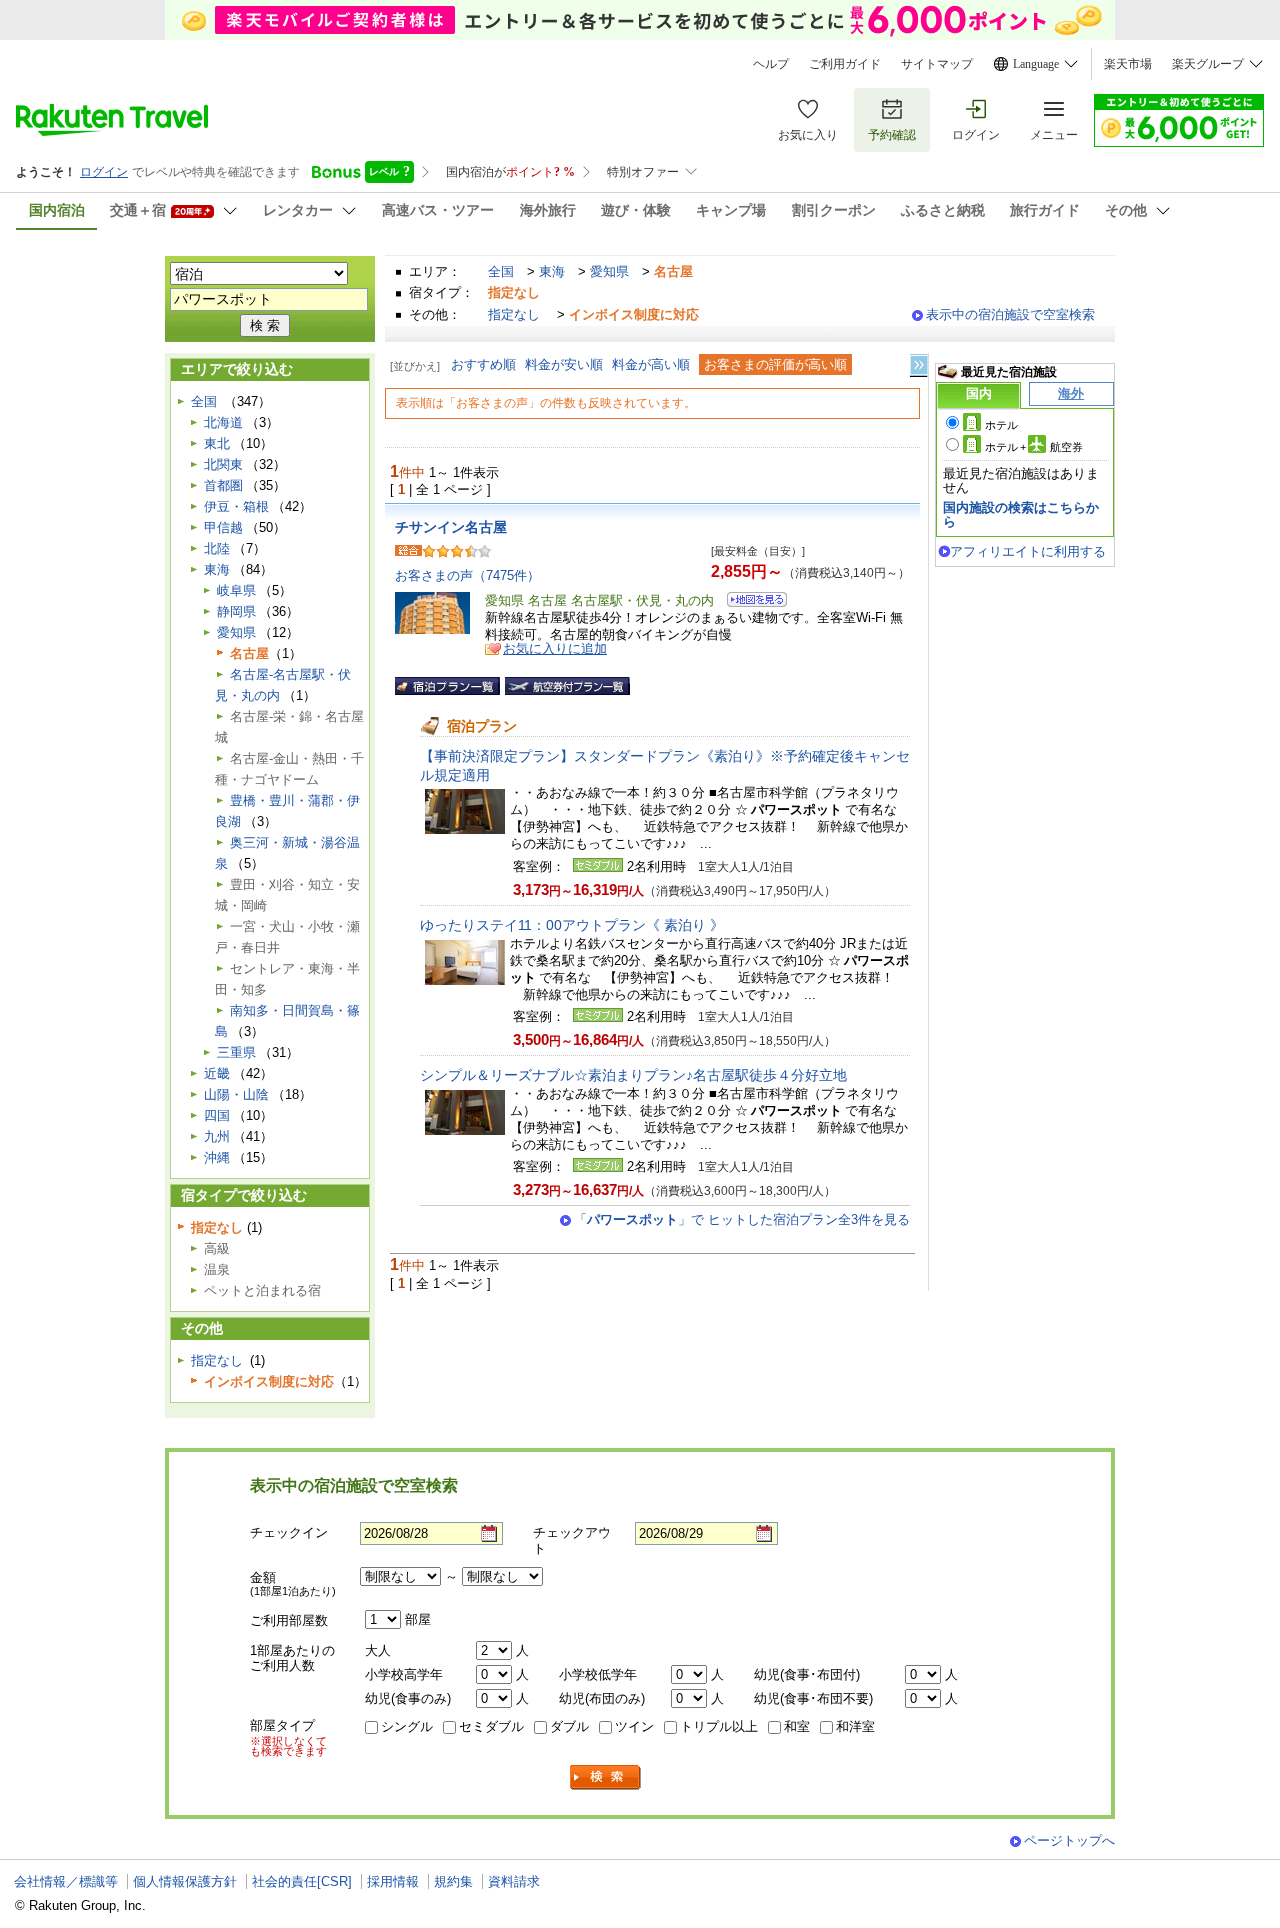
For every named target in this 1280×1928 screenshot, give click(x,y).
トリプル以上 (719, 1726)
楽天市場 (1128, 64)
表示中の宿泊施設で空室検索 (1010, 314)
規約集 (453, 1881)
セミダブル (491, 1726)
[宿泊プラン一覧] (447, 686)
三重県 (236, 1052)
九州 (217, 1136)
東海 (552, 271)
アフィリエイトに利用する (1028, 551)
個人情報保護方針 (185, 1881)
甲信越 (223, 527)
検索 (606, 1777)
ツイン (634, 1726)
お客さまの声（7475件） (467, 575)
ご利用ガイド (845, 64)
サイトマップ (937, 64)
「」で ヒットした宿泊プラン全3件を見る (742, 1219)
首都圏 (223, 485)
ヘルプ (771, 64)
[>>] (920, 365)
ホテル (1001, 425)
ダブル (569, 1726)
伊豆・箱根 (236, 506)
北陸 (217, 548)
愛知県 (609, 271)
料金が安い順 (564, 364)
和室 (797, 1726)
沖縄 (217, 1157)
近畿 (217, 1073)
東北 (217, 443)
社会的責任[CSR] (302, 1881)
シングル (407, 1726)
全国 (501, 271)
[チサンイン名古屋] (750, 602)
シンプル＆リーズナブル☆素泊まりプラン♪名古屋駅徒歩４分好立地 (633, 1075)
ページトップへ (1069, 1840)
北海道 (223, 422)
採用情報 (393, 1881)
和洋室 (855, 1726)
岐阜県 (236, 590)
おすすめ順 (483, 364)
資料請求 (514, 1881)
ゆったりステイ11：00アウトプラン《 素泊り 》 (572, 925)
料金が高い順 (651, 364)
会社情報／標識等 (66, 1881)
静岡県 (236, 611)
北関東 (223, 464)
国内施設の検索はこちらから (1021, 514)
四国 (217, 1115)
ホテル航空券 (1034, 447)
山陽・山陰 (236, 1094)
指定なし (514, 314)
